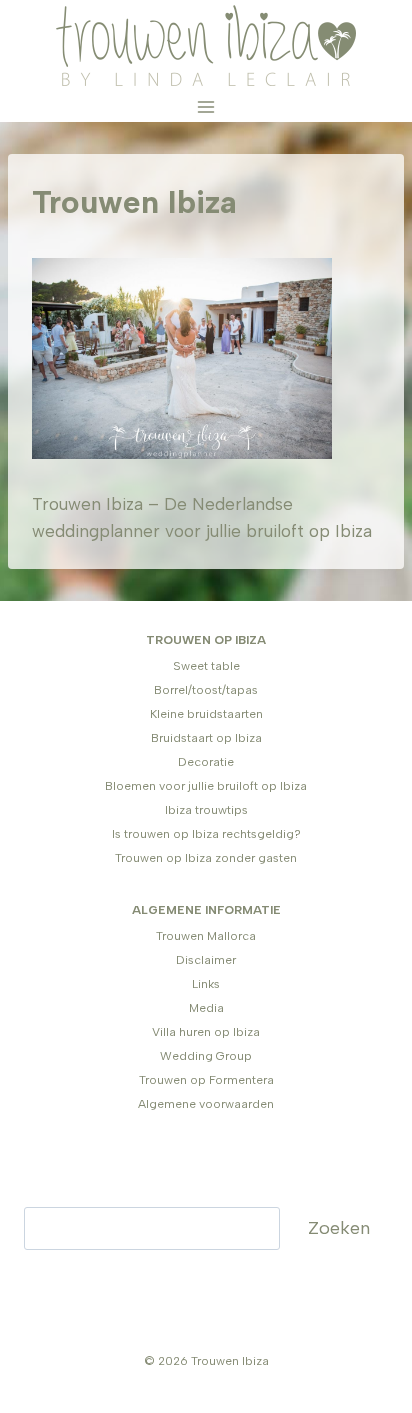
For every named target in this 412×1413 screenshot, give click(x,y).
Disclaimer (206, 960)
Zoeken (339, 1228)
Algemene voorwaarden (206, 1104)
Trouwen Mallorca (206, 936)
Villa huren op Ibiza (206, 1032)
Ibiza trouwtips (206, 810)
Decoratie (206, 762)
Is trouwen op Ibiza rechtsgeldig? (206, 834)
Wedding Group (206, 1056)
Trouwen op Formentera (206, 1080)
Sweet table (206, 666)
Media (206, 1008)
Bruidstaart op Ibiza (206, 738)
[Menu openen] (206, 106)
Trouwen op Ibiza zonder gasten (206, 858)
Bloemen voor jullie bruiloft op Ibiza (206, 786)
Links (206, 984)
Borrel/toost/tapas (206, 690)
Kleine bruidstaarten (206, 714)
